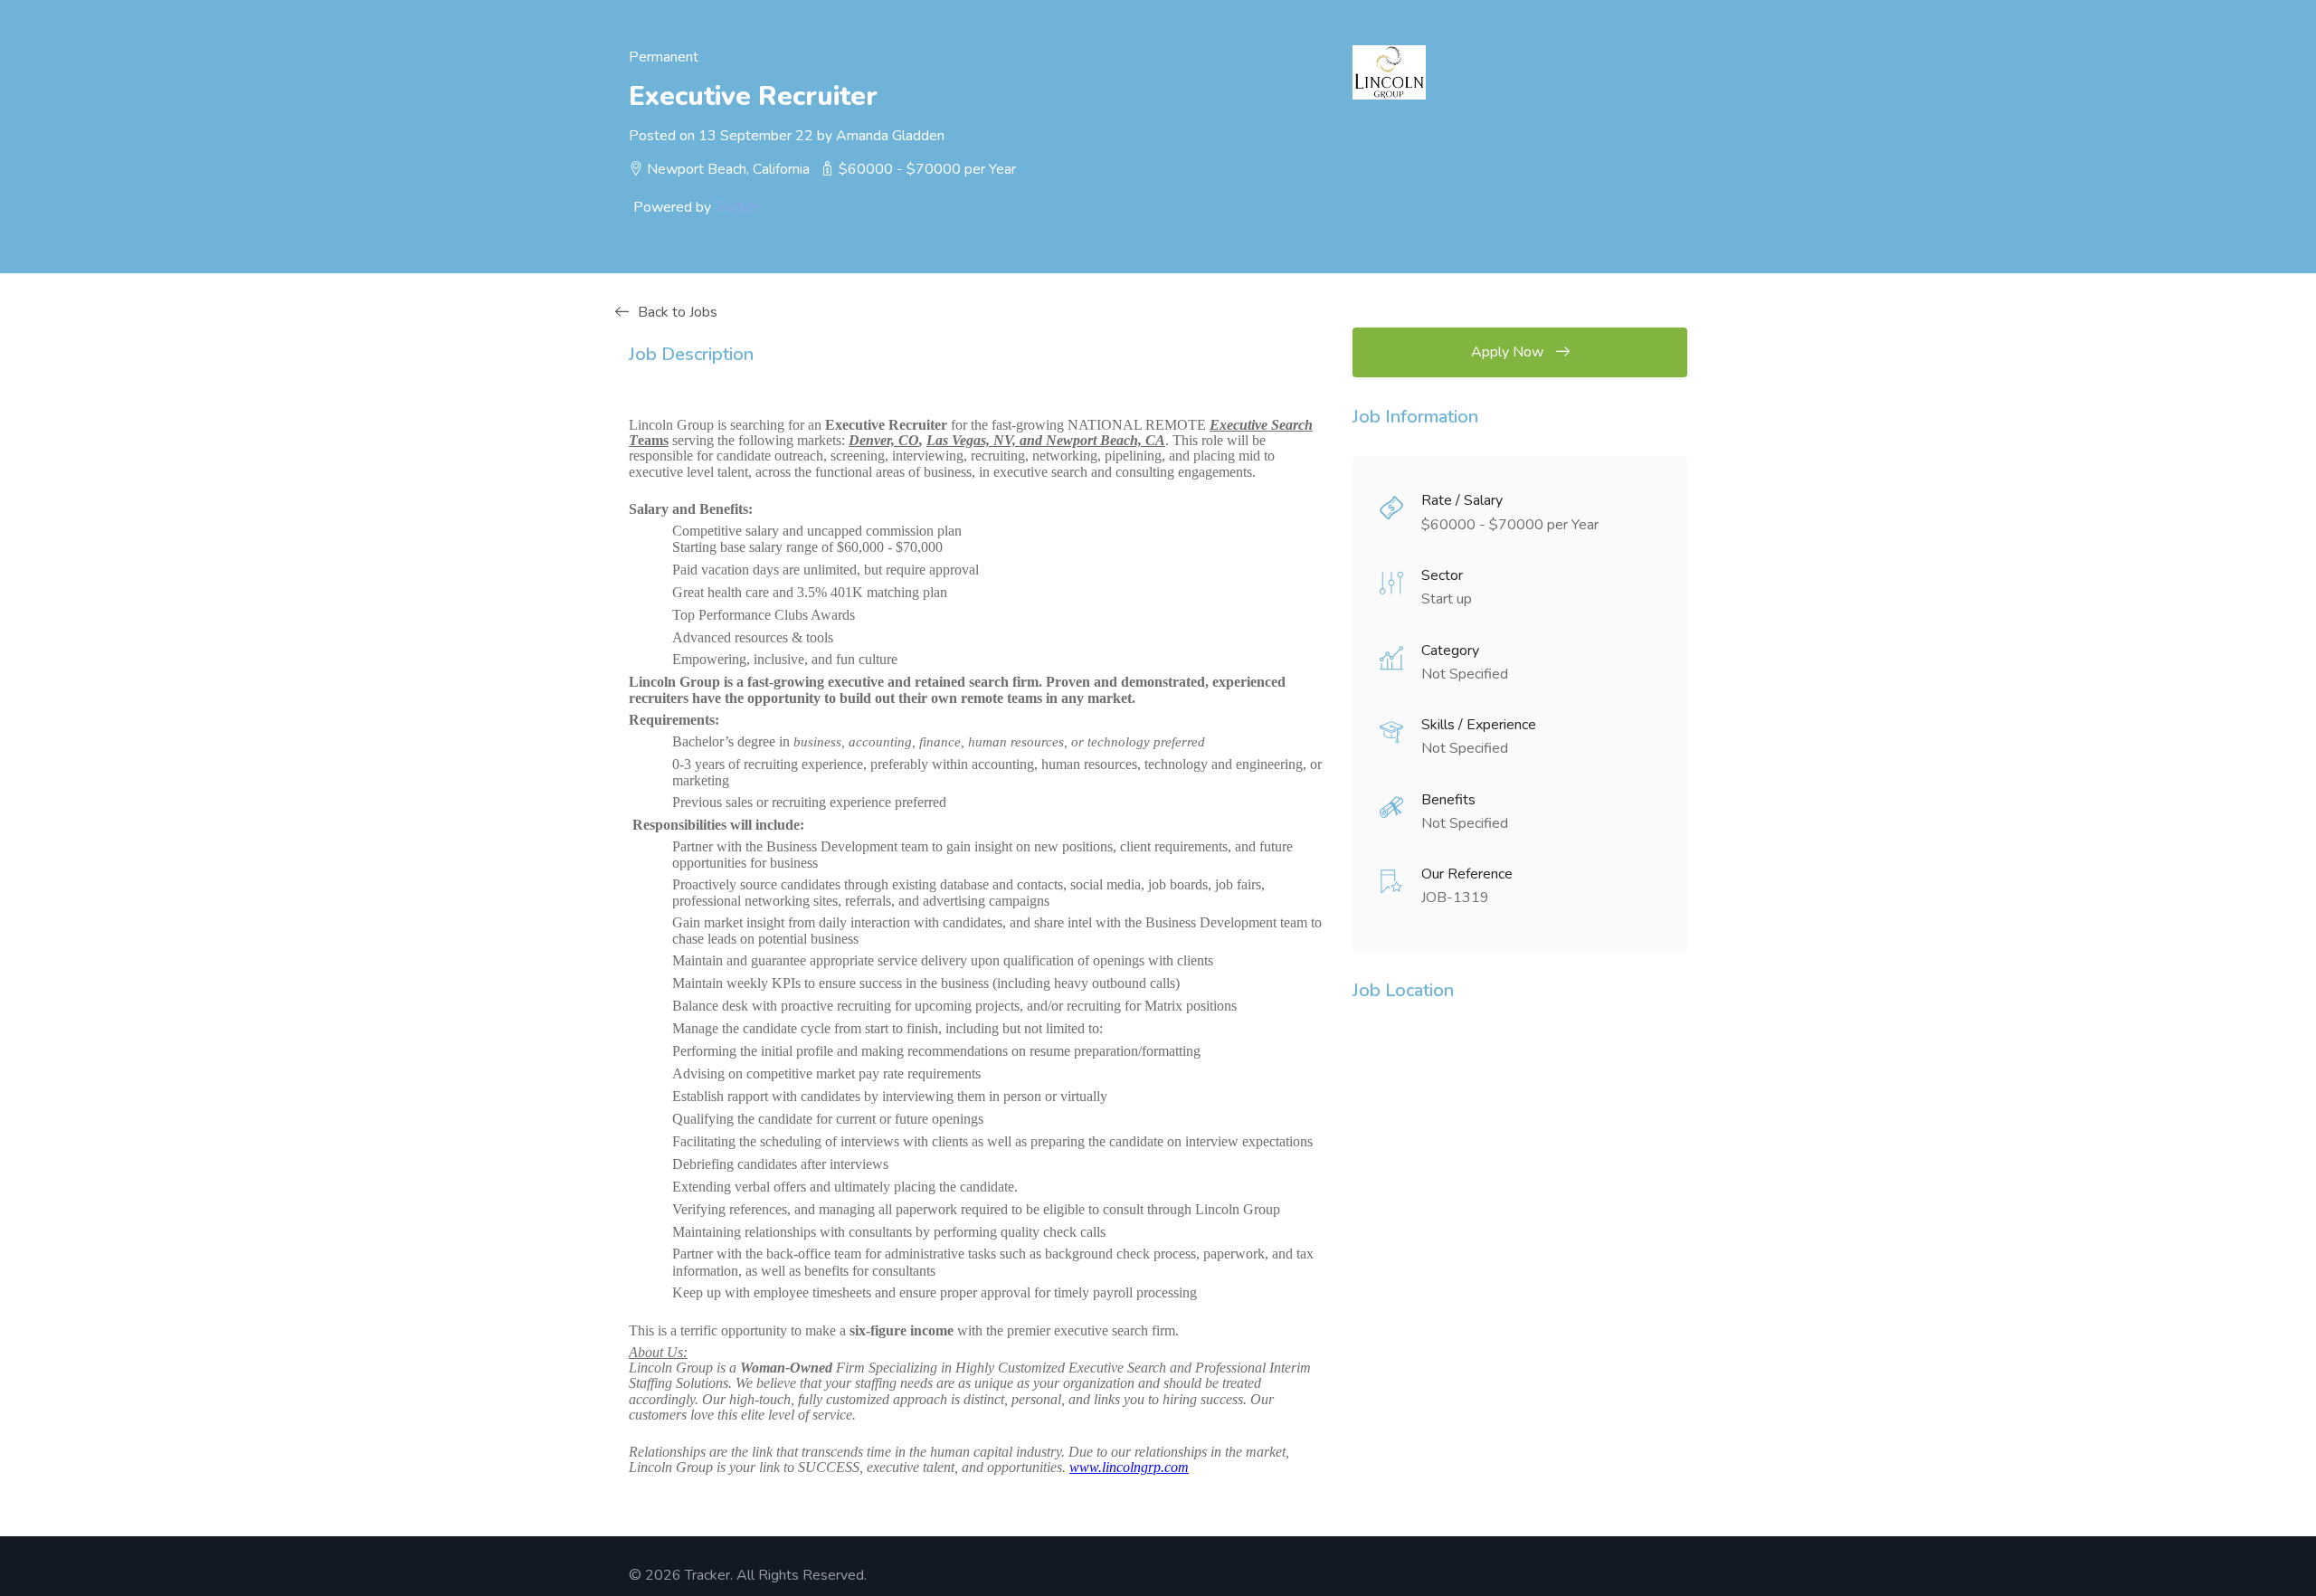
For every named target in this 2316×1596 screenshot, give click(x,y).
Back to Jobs (678, 312)
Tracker (737, 207)
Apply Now (1509, 352)
